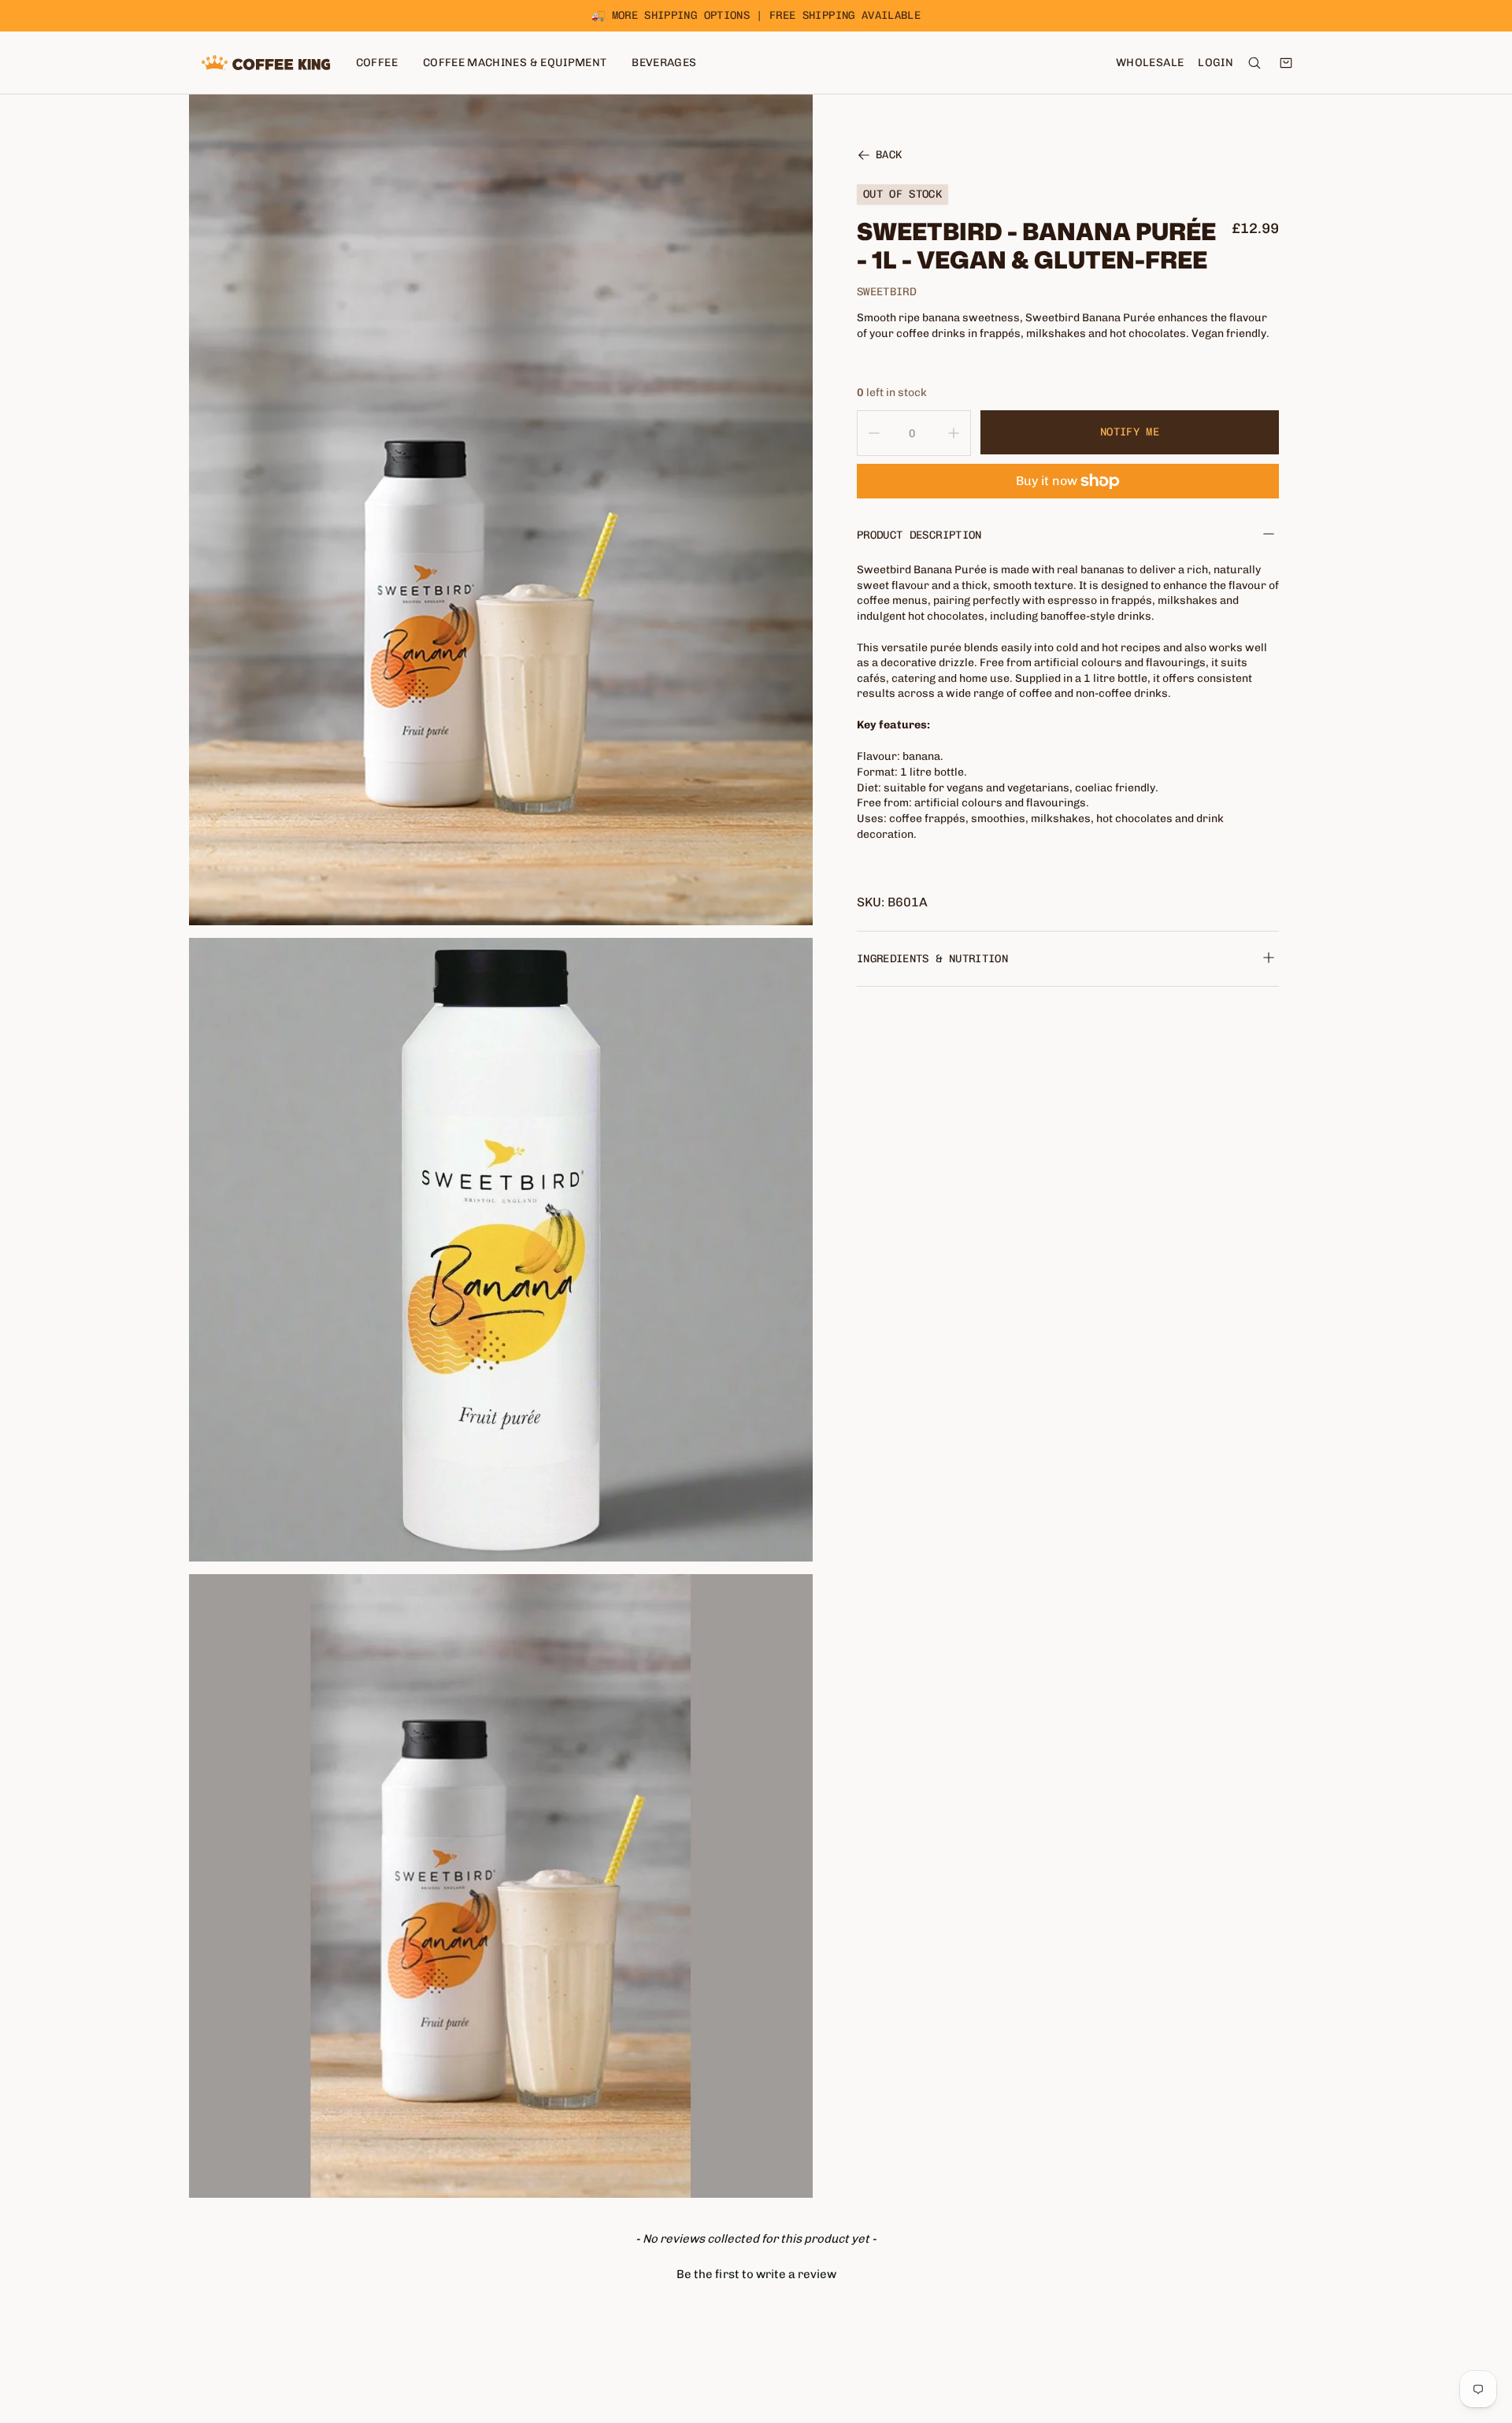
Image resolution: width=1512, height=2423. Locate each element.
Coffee (377, 63)
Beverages (664, 63)
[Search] (1254, 63)
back (889, 156)
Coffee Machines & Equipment (515, 63)
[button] (756, 2273)
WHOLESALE (1150, 63)
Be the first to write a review (756, 2274)
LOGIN (1216, 63)
